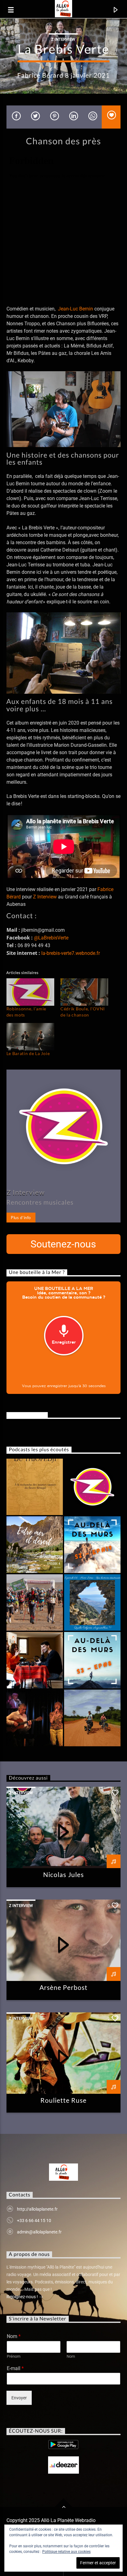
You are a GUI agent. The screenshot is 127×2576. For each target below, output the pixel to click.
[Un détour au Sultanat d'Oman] (35, 1545)
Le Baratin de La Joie (28, 1053)
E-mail (15, 2368)
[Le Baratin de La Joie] (30, 1037)
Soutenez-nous (63, 1244)
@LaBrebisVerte (51, 938)
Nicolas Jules (63, 1874)
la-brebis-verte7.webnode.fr (71, 953)
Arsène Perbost (64, 1987)
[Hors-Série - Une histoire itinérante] (92, 1602)
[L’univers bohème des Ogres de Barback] (92, 1487)
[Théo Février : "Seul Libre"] (35, 1660)
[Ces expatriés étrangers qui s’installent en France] (92, 1660)
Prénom (14, 2356)
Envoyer (19, 2398)
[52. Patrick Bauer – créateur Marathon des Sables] (35, 1602)
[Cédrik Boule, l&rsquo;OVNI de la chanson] (84, 992)
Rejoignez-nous (27, 1415)
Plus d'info (21, 1218)
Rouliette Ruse (64, 2100)
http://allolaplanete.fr (37, 2209)
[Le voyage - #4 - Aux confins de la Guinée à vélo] (92, 1718)
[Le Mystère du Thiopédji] (35, 1487)
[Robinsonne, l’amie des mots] (30, 992)
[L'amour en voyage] (92, 1545)
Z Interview (63, 39)
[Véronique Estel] (35, 1718)
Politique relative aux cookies (66, 2552)
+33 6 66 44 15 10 (34, 2221)
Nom (14, 2336)
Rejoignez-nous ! (23, 2297)
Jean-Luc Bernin (76, 309)
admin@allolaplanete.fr (39, 2232)
